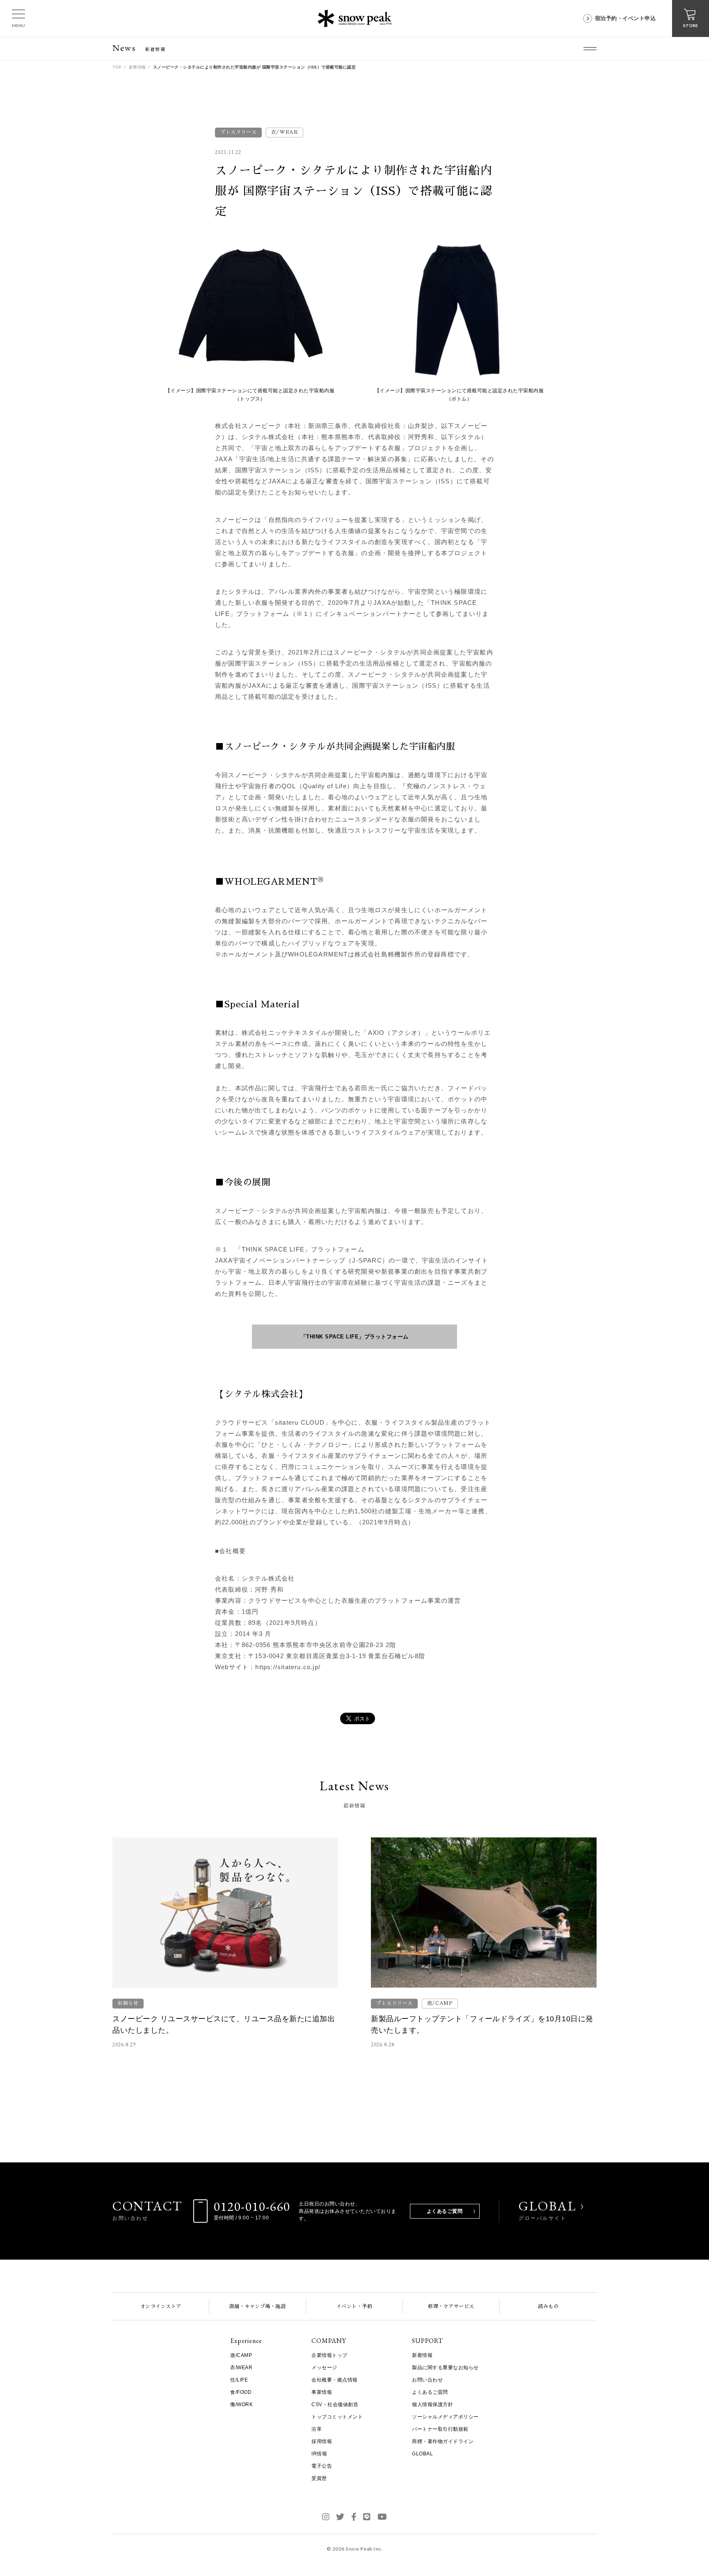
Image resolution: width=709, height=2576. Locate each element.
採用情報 (322, 2441)
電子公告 (322, 2466)
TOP (117, 67)
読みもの (548, 2306)
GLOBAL (548, 2210)
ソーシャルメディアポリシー (445, 2417)
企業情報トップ (329, 2355)
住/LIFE (239, 2380)
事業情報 (322, 2392)
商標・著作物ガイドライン (443, 2441)
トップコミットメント (337, 2417)
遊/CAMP (241, 2355)
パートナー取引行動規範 (440, 2429)
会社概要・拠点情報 (335, 2380)
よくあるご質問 (445, 2211)
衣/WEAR (241, 2368)
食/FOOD (241, 2392)
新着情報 (137, 67)
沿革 (317, 2429)
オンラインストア (161, 2306)
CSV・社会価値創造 (335, 2404)
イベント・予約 (354, 2306)
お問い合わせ (427, 2380)
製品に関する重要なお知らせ (445, 2368)
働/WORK (241, 2404)
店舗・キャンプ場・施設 (258, 2306)
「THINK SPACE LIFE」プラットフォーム (355, 1337)
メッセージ (324, 2368)
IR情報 (319, 2454)
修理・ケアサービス (451, 2306)
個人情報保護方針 (432, 2404)
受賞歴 (319, 2478)
